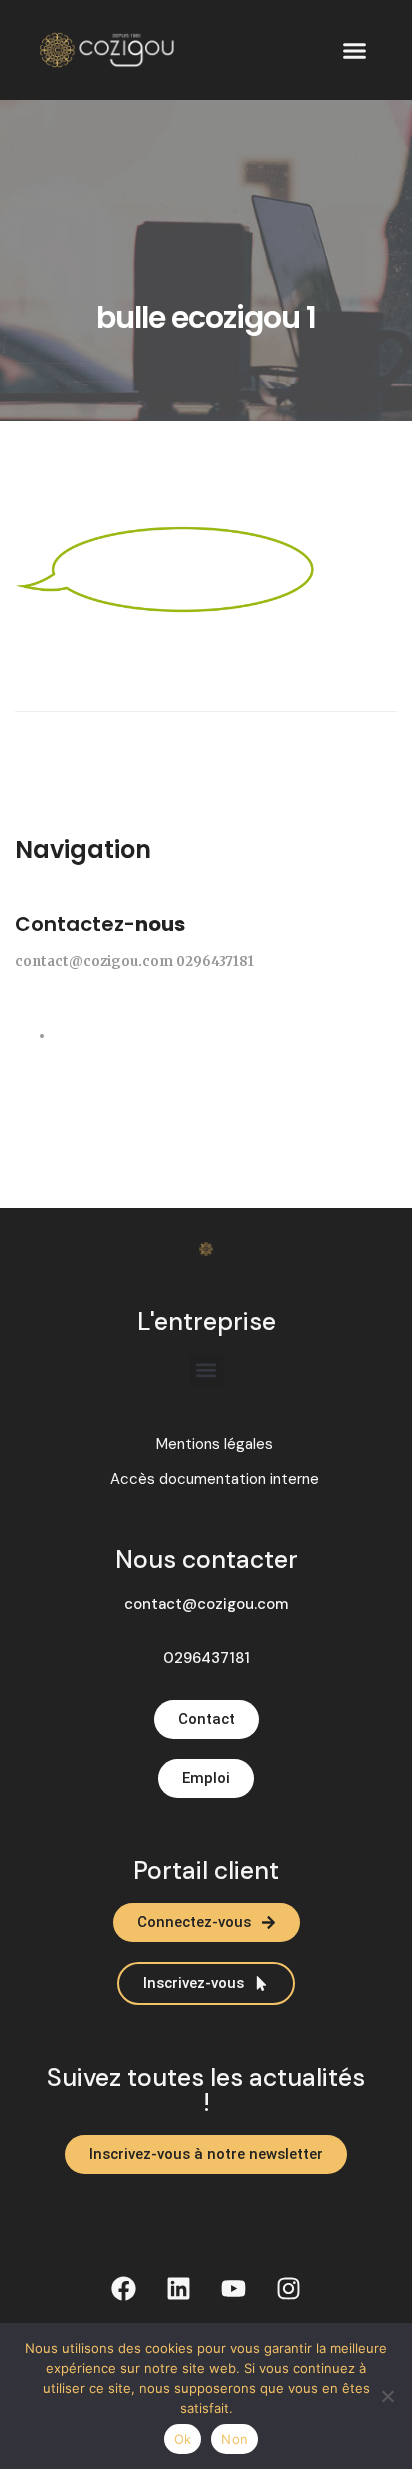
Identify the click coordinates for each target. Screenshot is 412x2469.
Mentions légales (214, 1444)
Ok (183, 2439)
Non (234, 2439)
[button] (355, 50)
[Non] (387, 2396)
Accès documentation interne (214, 1479)
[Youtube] (234, 2289)
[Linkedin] (179, 2289)
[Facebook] (124, 2289)
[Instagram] (289, 2289)
